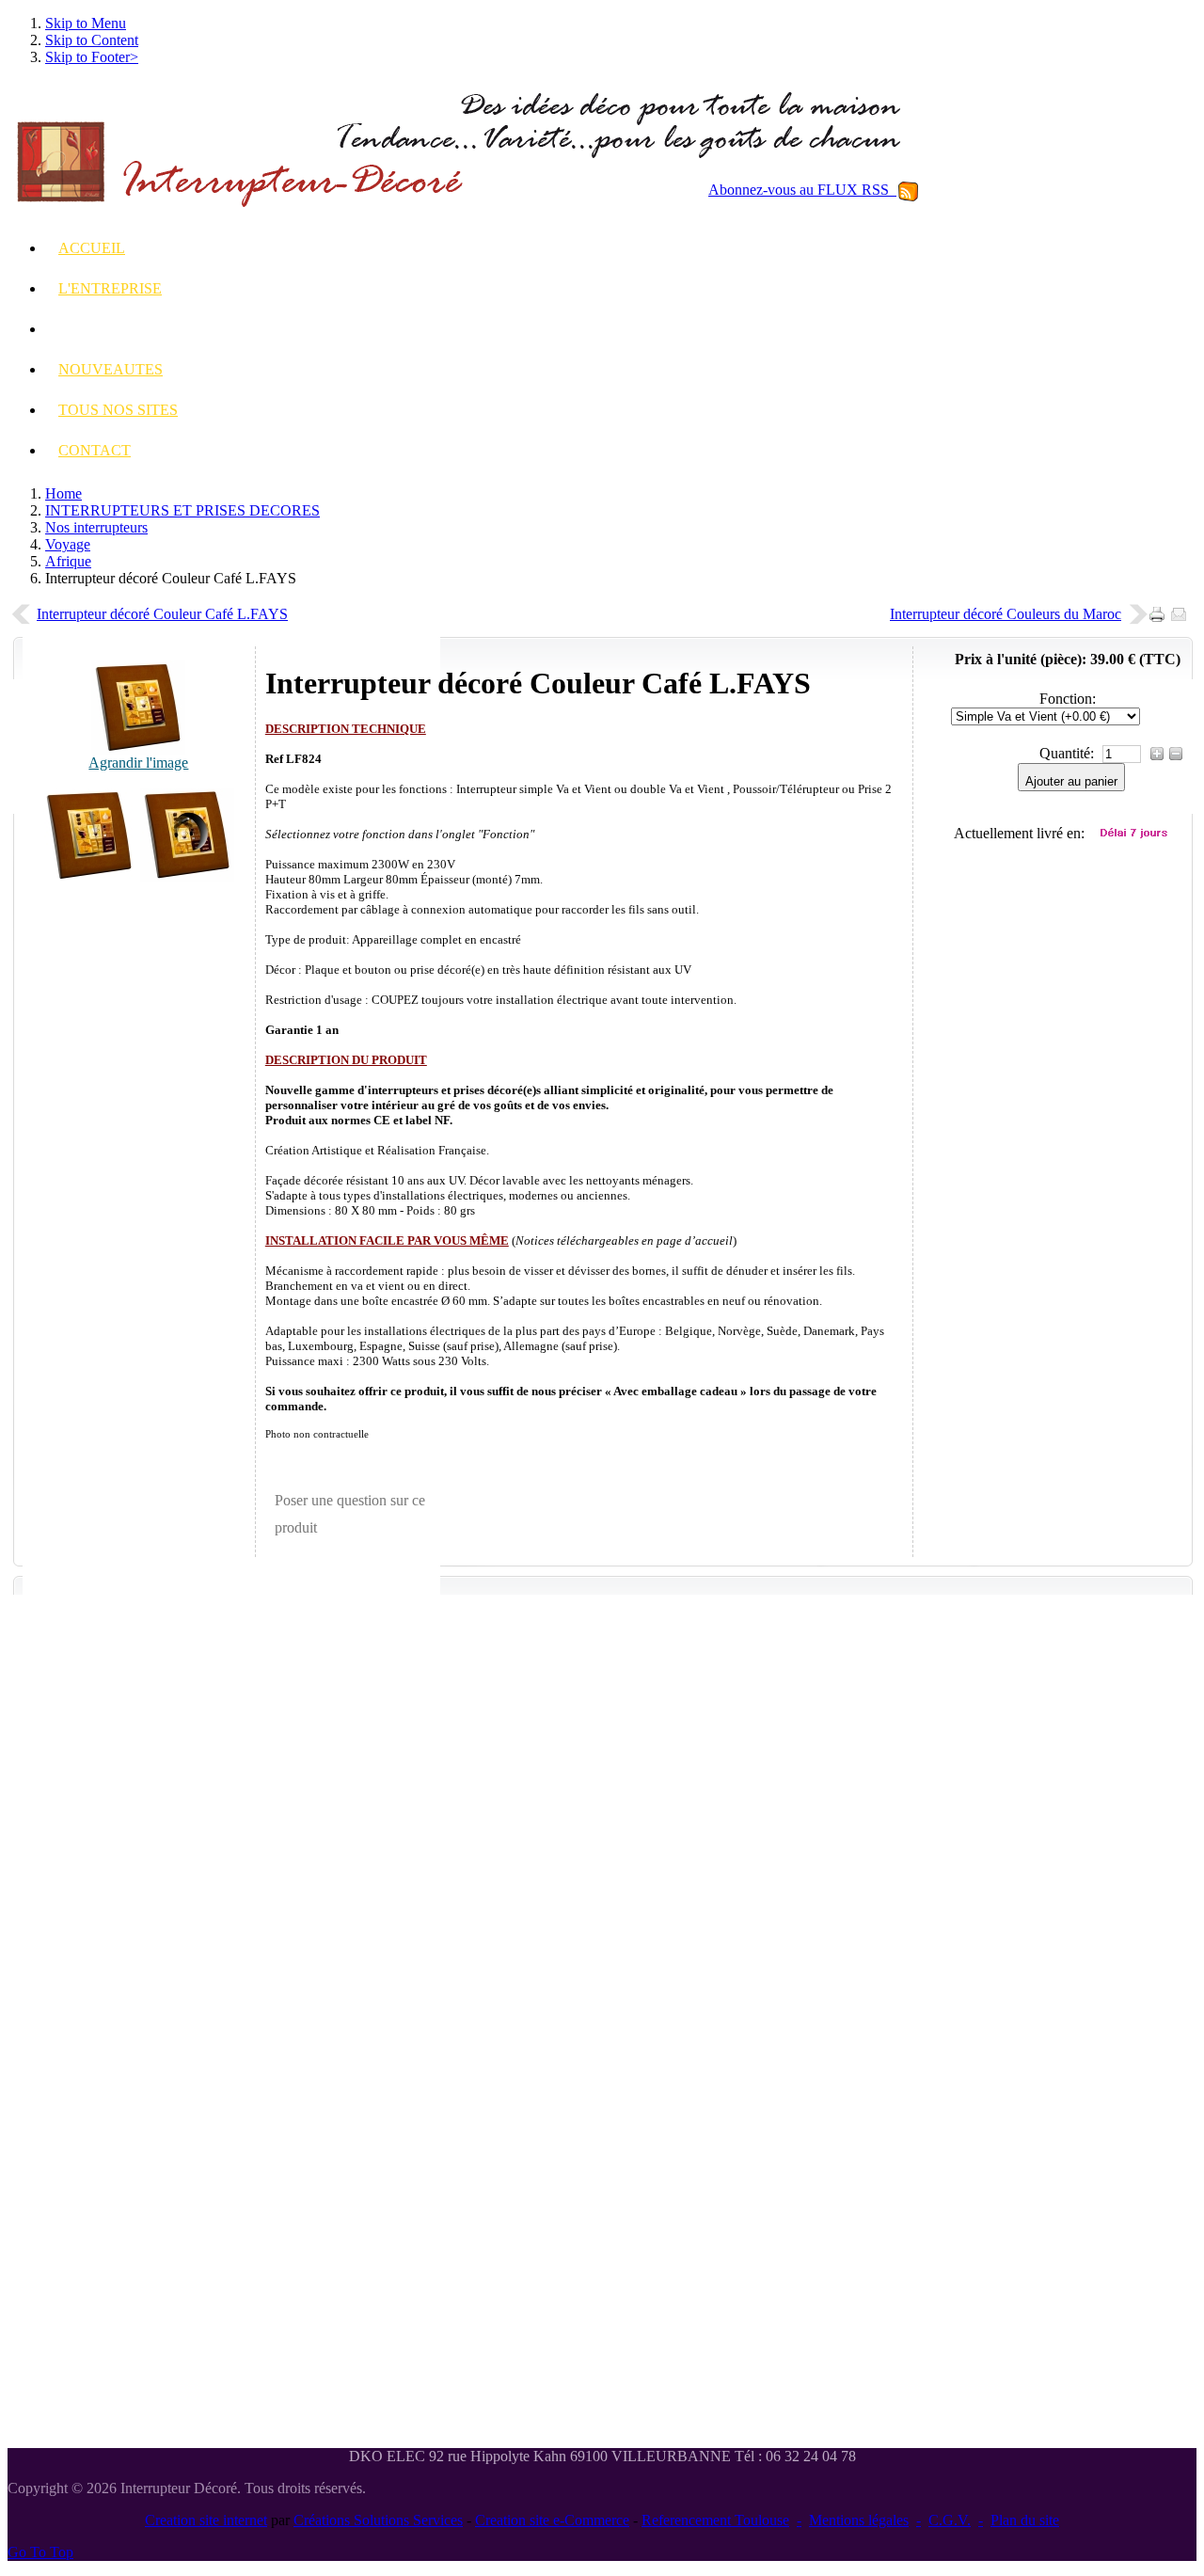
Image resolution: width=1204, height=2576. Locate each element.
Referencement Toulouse (715, 2520)
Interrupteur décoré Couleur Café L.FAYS (162, 614)
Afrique (68, 561)
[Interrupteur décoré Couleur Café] (89, 877)
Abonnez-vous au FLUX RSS (802, 190)
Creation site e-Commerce (552, 2520)
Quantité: (1069, 753)
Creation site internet (206, 2520)
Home (63, 493)
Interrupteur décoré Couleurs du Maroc (1006, 614)
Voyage (68, 544)
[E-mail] (1182, 609)
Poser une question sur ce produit (350, 1514)
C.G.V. (950, 2520)
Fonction (1066, 699)
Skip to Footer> (92, 57)
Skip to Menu (86, 23)
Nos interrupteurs (96, 527)
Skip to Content (92, 40)
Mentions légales (859, 2520)
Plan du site (1025, 2520)
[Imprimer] (1160, 609)
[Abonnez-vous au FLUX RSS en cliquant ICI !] (908, 190)
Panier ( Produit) (1077, 501)
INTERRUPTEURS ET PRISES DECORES (182, 510)
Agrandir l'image (138, 763)
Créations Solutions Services (378, 2520)
